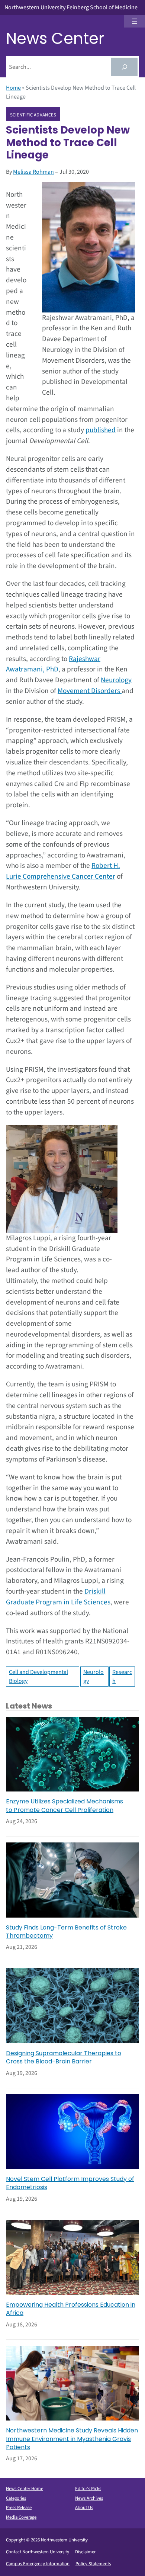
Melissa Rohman (33, 172)
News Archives (89, 2498)
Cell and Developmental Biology (38, 1677)
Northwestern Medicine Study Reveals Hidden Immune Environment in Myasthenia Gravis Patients (72, 2439)
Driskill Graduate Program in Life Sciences (58, 1597)
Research (122, 1677)
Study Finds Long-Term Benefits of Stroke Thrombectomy (66, 1932)
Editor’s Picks (88, 2489)
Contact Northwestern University (38, 2552)
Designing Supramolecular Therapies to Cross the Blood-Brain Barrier (64, 2057)
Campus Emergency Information (38, 2564)
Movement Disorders (90, 691)
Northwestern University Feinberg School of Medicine (71, 7)
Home (13, 88)
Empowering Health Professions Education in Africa (71, 2309)
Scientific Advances (33, 115)
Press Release (19, 2508)
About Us (84, 2508)
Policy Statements (93, 2564)
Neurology (116, 680)
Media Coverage (21, 2517)
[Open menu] (135, 21)
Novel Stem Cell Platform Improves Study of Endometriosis (70, 2183)
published (101, 430)
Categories (16, 2498)
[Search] (124, 67)
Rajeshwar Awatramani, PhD (53, 664)
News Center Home (25, 2489)
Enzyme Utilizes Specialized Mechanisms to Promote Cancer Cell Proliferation (65, 1806)
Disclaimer (85, 2552)
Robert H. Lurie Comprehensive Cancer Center (63, 871)
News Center (55, 39)
